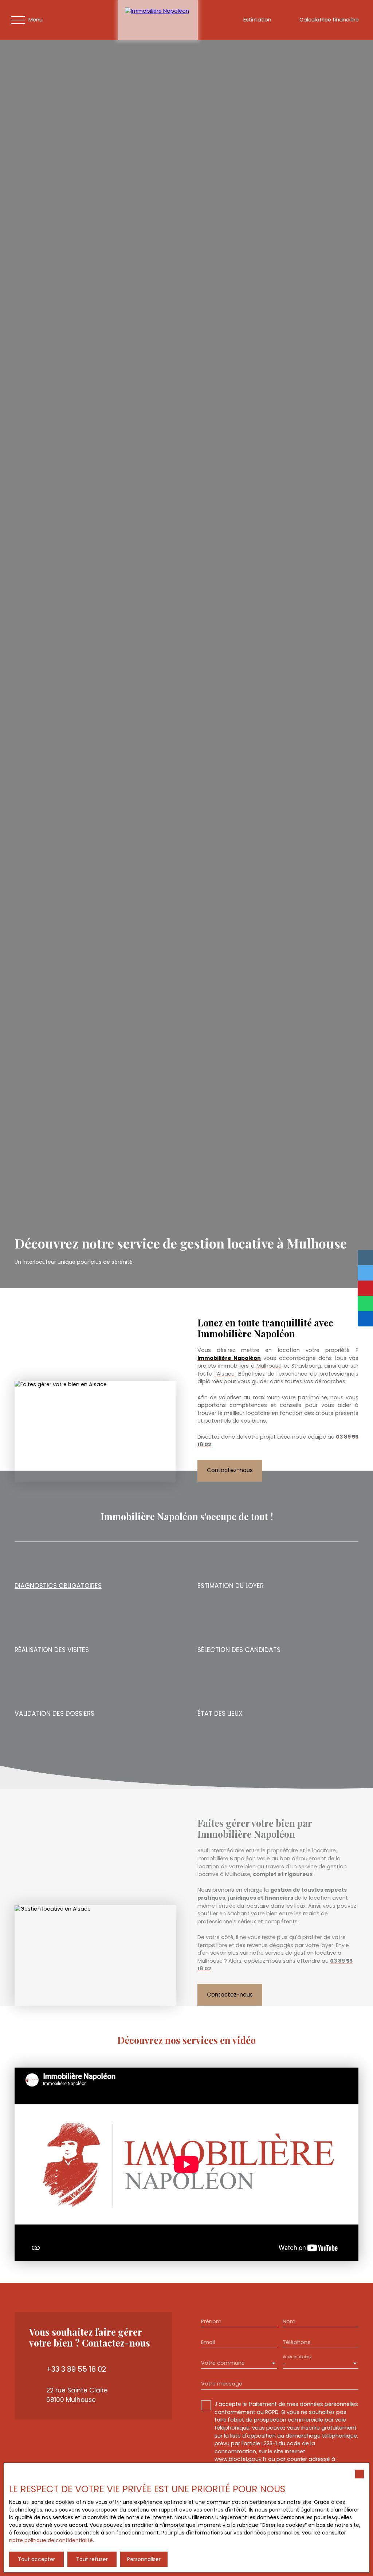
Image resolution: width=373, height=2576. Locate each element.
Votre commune (223, 2363)
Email (208, 2342)
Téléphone (297, 2342)
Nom (289, 2321)
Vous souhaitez (297, 2357)
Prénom (211, 2321)
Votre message (222, 2384)
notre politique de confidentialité (51, 2540)
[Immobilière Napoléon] (158, 20)
